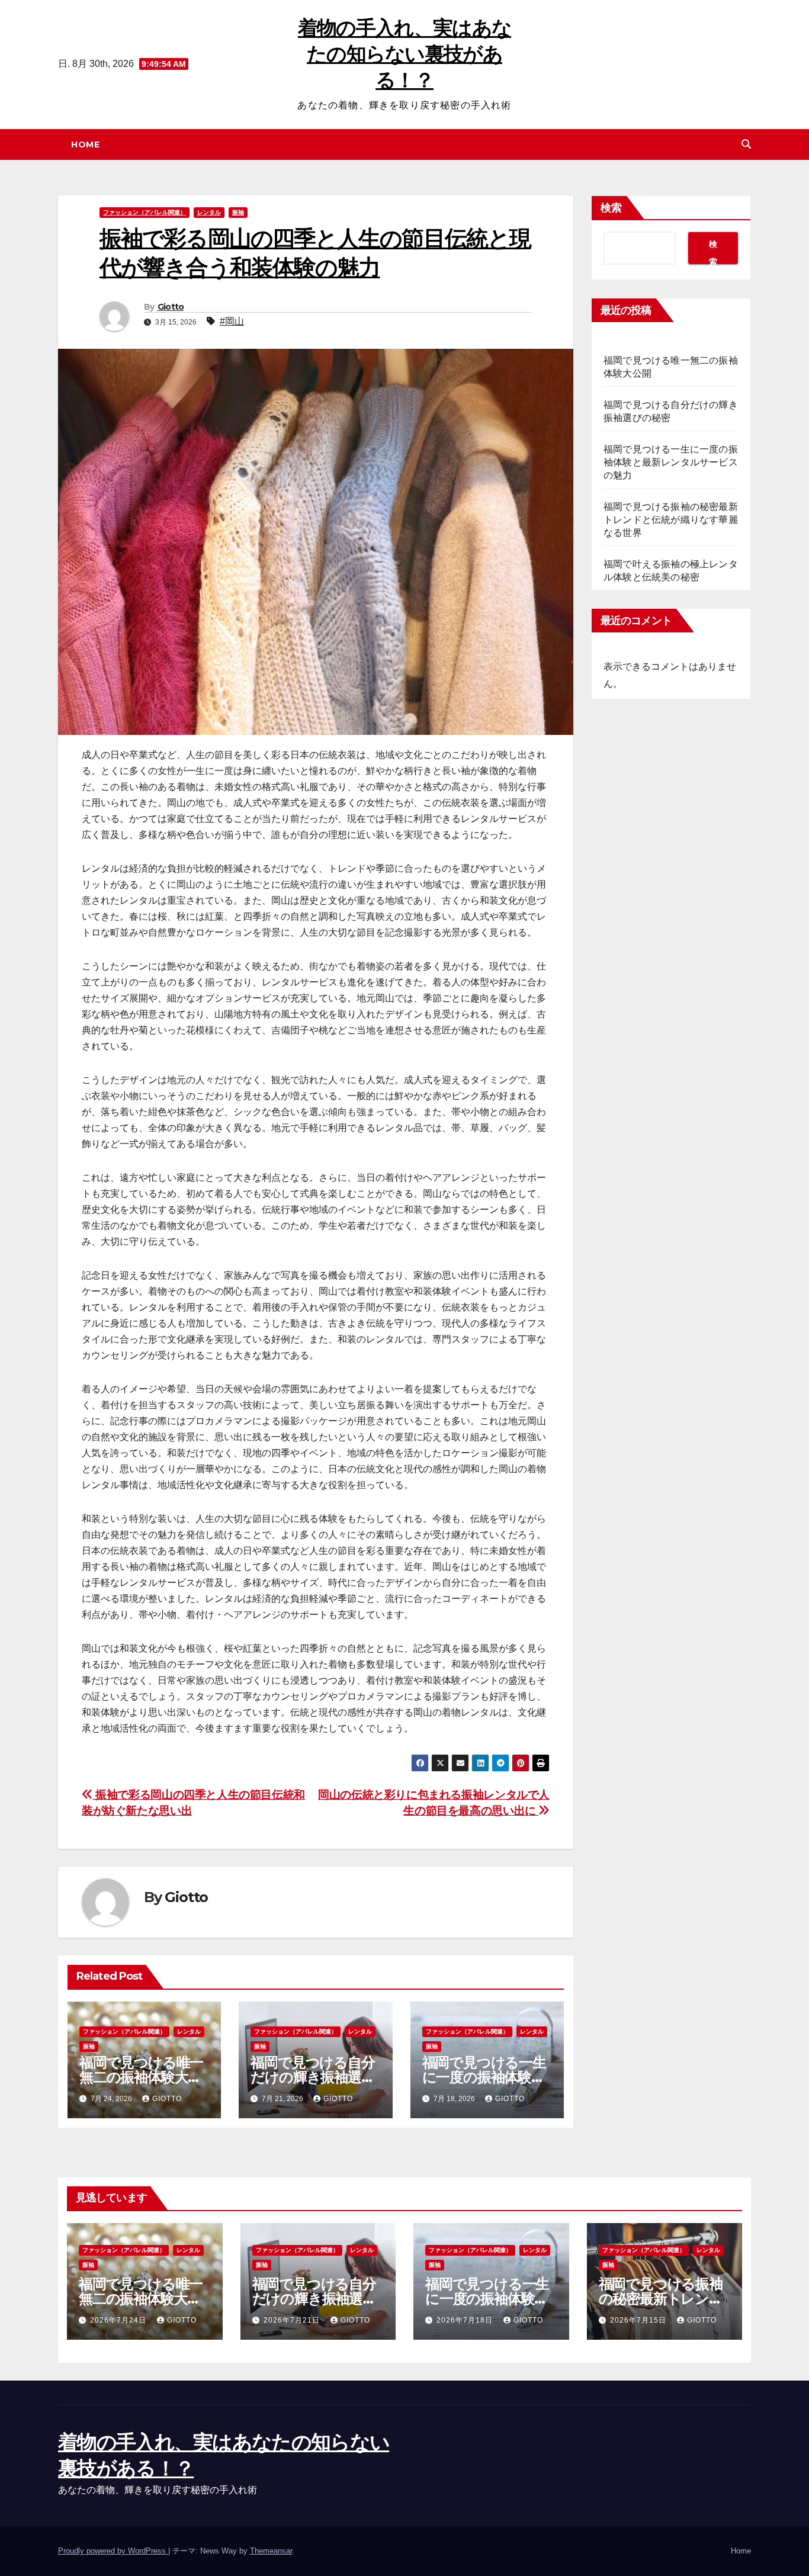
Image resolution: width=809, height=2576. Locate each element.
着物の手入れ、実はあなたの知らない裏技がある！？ (404, 54)
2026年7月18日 (466, 2320)
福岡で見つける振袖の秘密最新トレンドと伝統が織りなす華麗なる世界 (671, 520)
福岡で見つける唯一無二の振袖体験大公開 (141, 2077)
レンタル (209, 212)
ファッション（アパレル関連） (145, 212)
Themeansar (271, 2551)
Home (85, 144)
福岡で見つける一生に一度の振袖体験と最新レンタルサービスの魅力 (671, 462)
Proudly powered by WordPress (113, 2551)
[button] (746, 144)
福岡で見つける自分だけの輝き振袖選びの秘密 (313, 2077)
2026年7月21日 (293, 2320)
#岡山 (232, 321)
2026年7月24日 (119, 2320)
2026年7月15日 (639, 2320)
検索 (611, 208)
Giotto (171, 307)
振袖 (238, 212)
